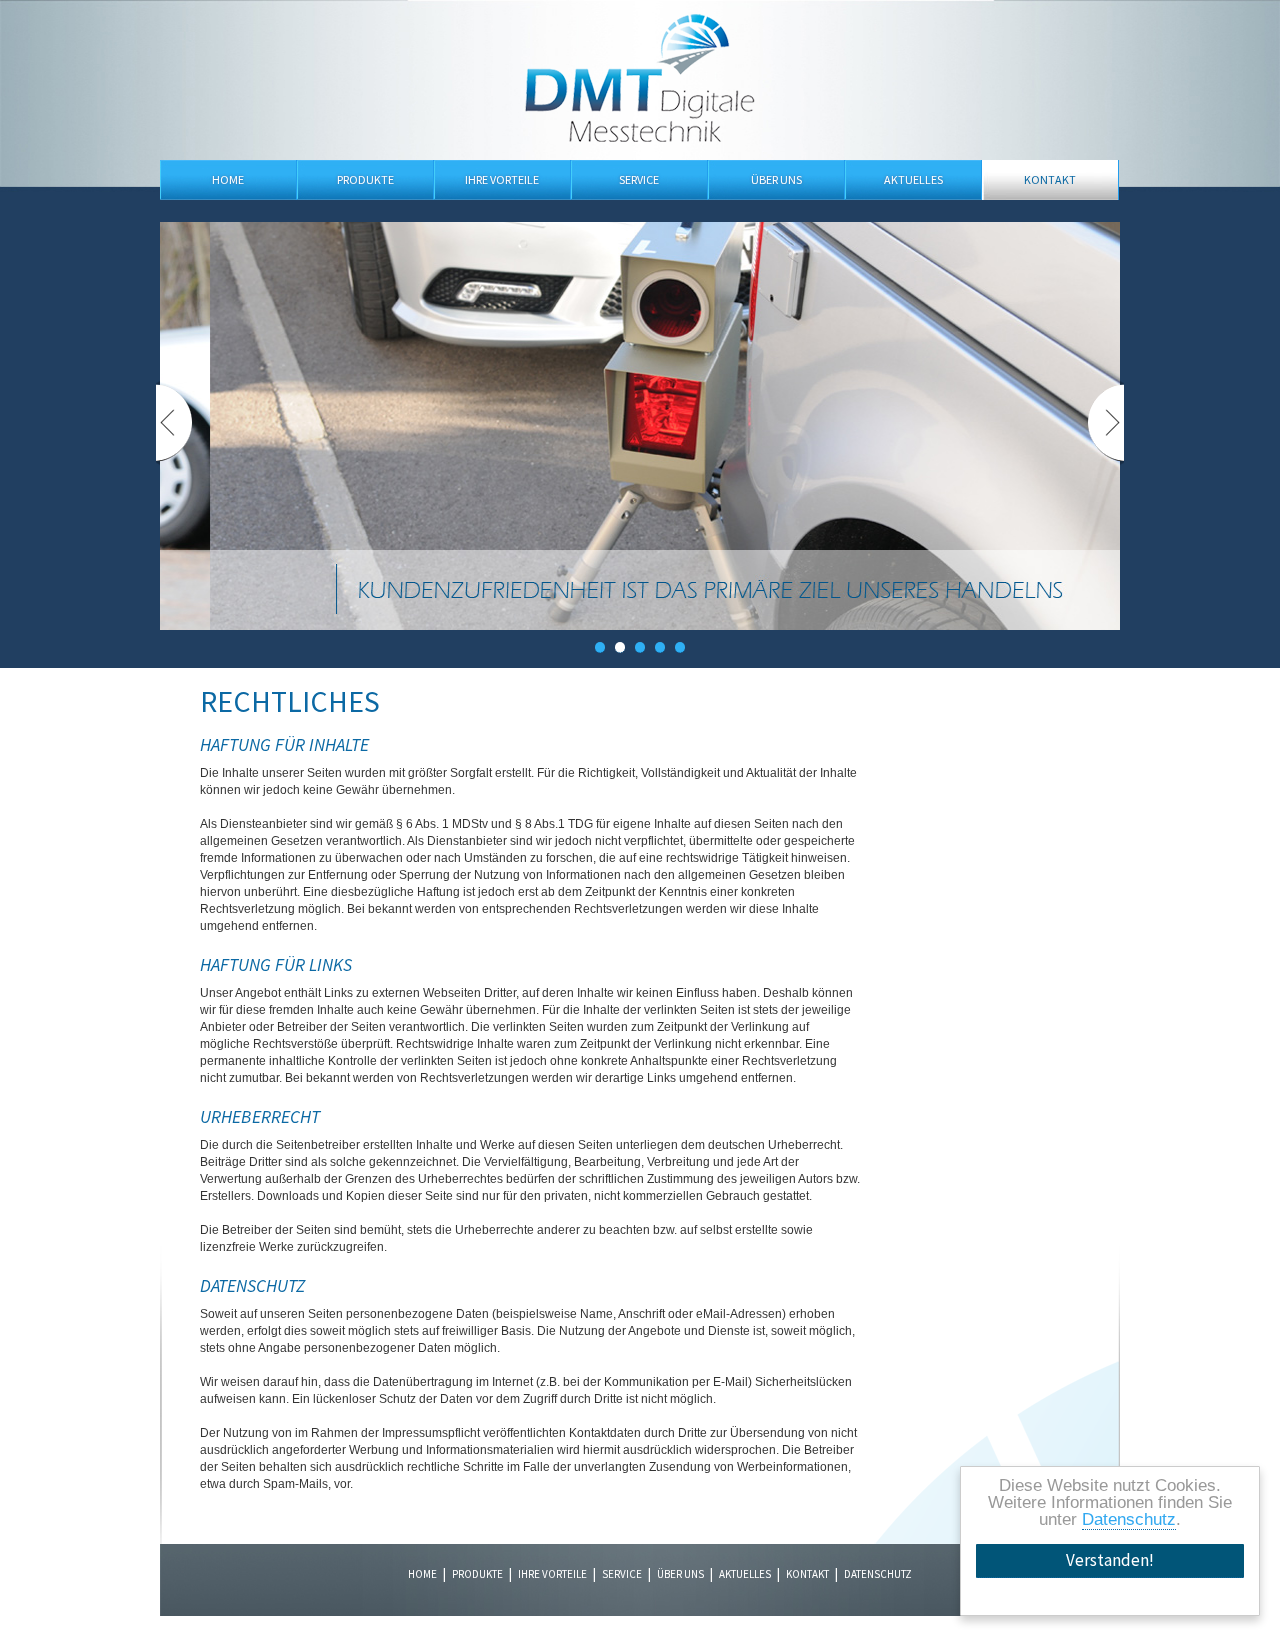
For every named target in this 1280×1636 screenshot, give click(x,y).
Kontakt (1050, 179)
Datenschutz (1129, 1519)
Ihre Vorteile (502, 179)
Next (1105, 423)
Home (228, 179)
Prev (175, 423)
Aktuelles (913, 179)
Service (639, 179)
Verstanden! (1110, 1560)
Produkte (365, 179)
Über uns (776, 179)
